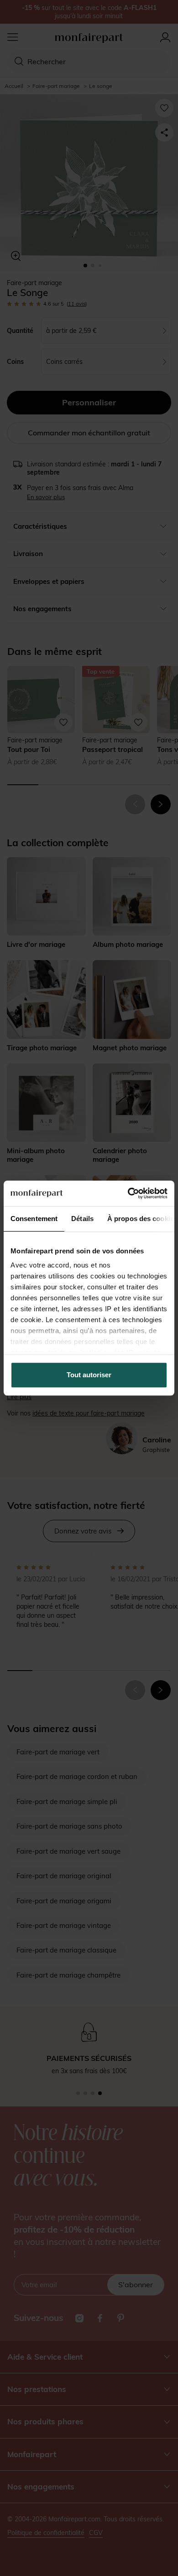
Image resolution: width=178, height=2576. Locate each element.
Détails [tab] (82, 1219)
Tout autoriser (89, 1375)
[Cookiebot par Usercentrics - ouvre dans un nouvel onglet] (128, 1193)
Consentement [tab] (34, 1219)
